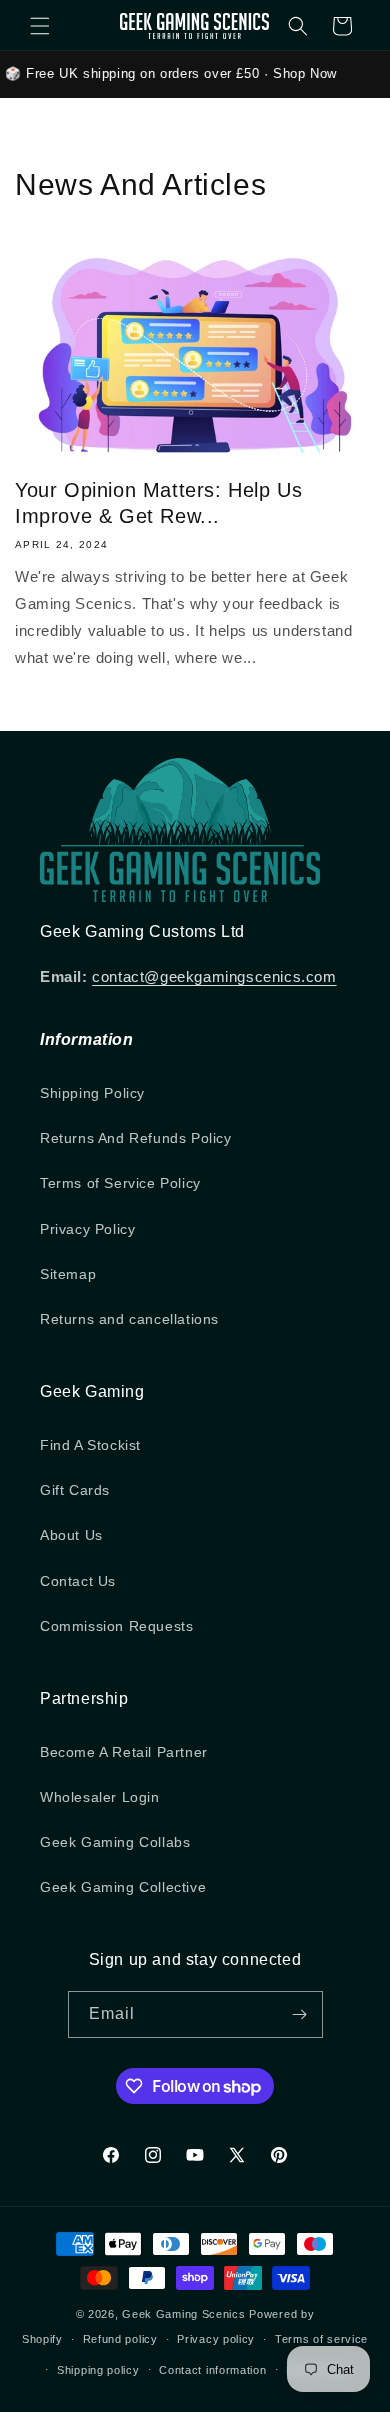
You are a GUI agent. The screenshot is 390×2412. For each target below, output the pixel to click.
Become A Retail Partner (124, 1752)
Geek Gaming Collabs (115, 1842)
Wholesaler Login (100, 1797)
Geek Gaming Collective (123, 1887)
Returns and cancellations (129, 1319)
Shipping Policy (92, 1093)
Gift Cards (75, 1490)
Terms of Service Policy (120, 1183)
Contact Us (78, 1581)
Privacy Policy (87, 1229)
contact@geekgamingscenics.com (214, 976)
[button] (40, 26)
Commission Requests (116, 1626)
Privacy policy (216, 2339)
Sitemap (68, 1274)
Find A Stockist (90, 1445)
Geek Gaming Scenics (183, 2314)
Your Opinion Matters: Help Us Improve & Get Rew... (158, 503)
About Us (71, 1535)
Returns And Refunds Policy (136, 1138)
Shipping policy (98, 2370)
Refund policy (120, 2339)
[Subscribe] (300, 2014)
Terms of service (321, 2339)
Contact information (212, 2370)
